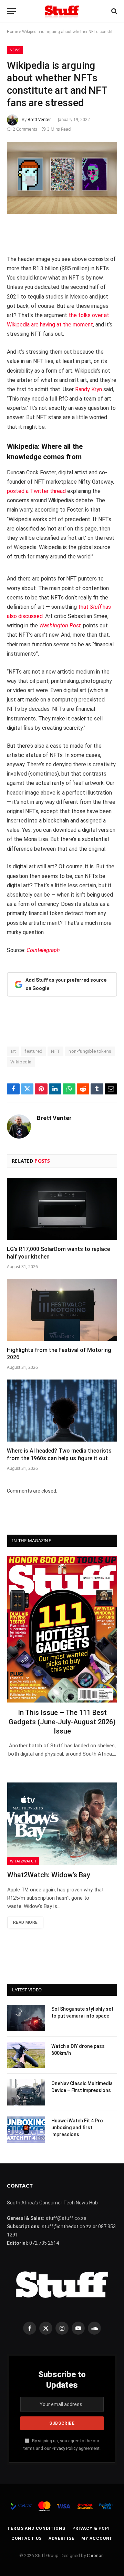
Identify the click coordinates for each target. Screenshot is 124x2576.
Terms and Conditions (36, 2528)
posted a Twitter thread (36, 491)
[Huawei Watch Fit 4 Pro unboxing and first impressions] (26, 2130)
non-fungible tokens (90, 1051)
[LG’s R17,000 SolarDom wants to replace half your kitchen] (62, 1209)
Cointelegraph (43, 950)
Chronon (95, 2555)
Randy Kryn (89, 389)
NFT (55, 1051)
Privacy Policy (65, 2448)
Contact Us (27, 2538)
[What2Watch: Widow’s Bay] (62, 1824)
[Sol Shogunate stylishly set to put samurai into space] (26, 2018)
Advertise (61, 2538)
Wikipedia (21, 1062)
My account (97, 2538)
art (13, 1051)
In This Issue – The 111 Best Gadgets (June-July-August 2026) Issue (62, 1722)
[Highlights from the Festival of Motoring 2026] (62, 1310)
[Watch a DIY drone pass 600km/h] (26, 2055)
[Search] (113, 11)
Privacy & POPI (91, 2528)
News (15, 50)
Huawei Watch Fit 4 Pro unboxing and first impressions (77, 2128)
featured (33, 1051)
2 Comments (25, 129)
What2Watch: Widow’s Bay (49, 1875)
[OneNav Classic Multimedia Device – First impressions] (26, 2092)
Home (12, 32)
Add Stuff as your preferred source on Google (66, 984)
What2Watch (23, 1861)
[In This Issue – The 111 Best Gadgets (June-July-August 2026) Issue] (62, 1629)
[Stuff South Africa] (62, 11)
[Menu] (11, 11)
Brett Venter (39, 119)
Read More (25, 1922)
